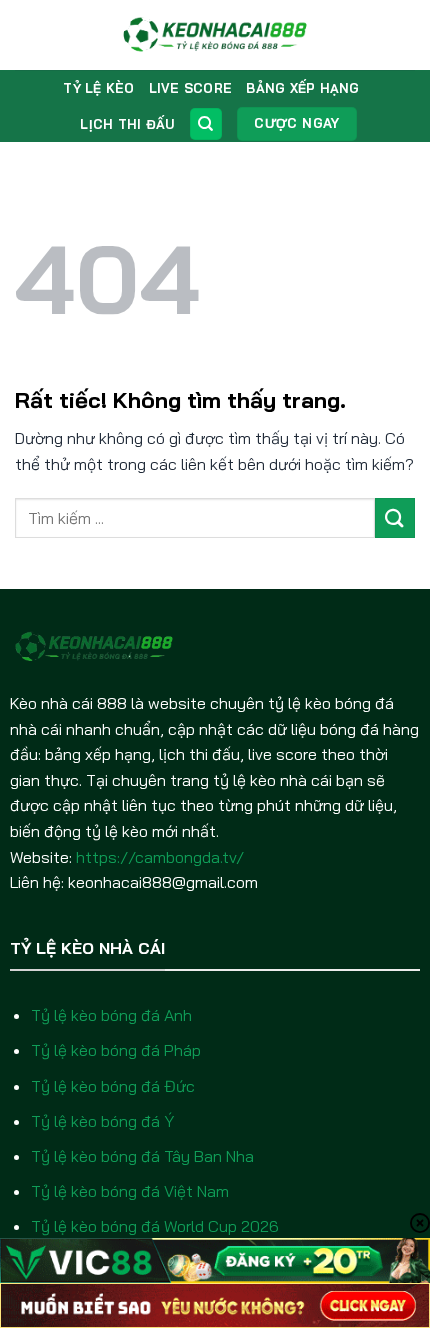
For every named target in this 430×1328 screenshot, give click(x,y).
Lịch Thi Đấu (127, 124)
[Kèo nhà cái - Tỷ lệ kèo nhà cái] (215, 35)
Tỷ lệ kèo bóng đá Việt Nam (130, 1191)
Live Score (191, 88)
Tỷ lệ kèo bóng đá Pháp (116, 1050)
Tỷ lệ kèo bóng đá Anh (111, 1015)
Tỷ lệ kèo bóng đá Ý (102, 1121)
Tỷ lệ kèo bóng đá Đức (113, 1086)
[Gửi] (395, 517)
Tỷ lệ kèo (98, 88)
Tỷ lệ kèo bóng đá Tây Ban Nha (142, 1156)
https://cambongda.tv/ (160, 857)
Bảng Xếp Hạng (302, 88)
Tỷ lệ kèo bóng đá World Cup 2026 (155, 1226)
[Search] (206, 124)
